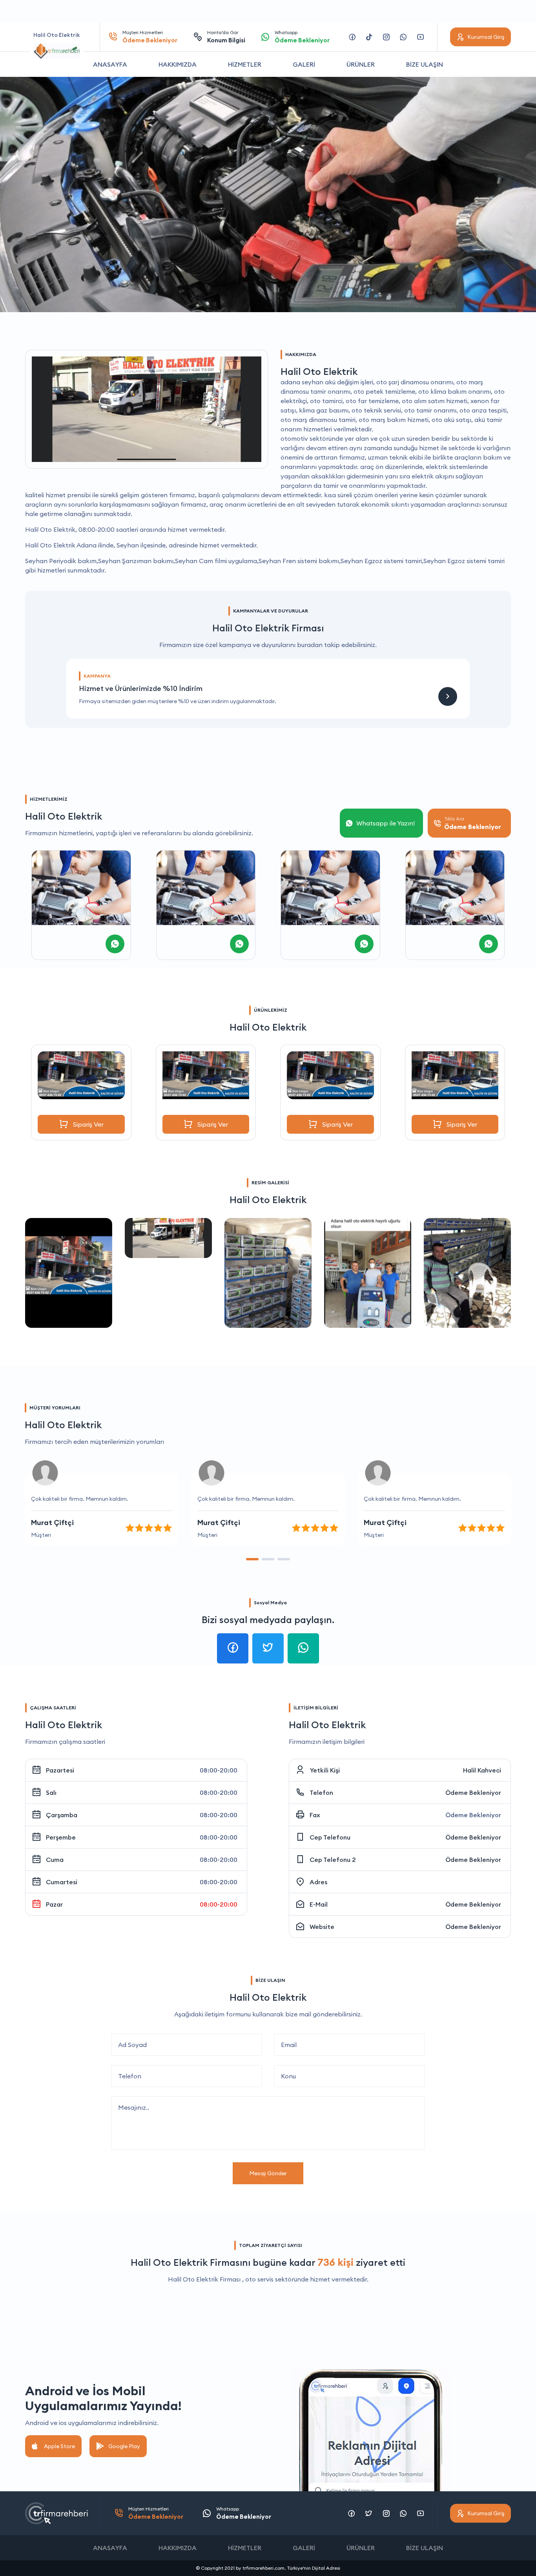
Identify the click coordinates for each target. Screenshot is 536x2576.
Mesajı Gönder (268, 2173)
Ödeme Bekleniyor (473, 1792)
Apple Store (59, 2446)
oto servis (259, 2279)
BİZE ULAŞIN (425, 64)
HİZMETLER (245, 64)
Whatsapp (302, 37)
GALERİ (304, 64)
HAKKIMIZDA (178, 64)
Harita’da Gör (226, 37)
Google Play (124, 2446)
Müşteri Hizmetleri (150, 37)
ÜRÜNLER (361, 64)
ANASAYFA (110, 64)
